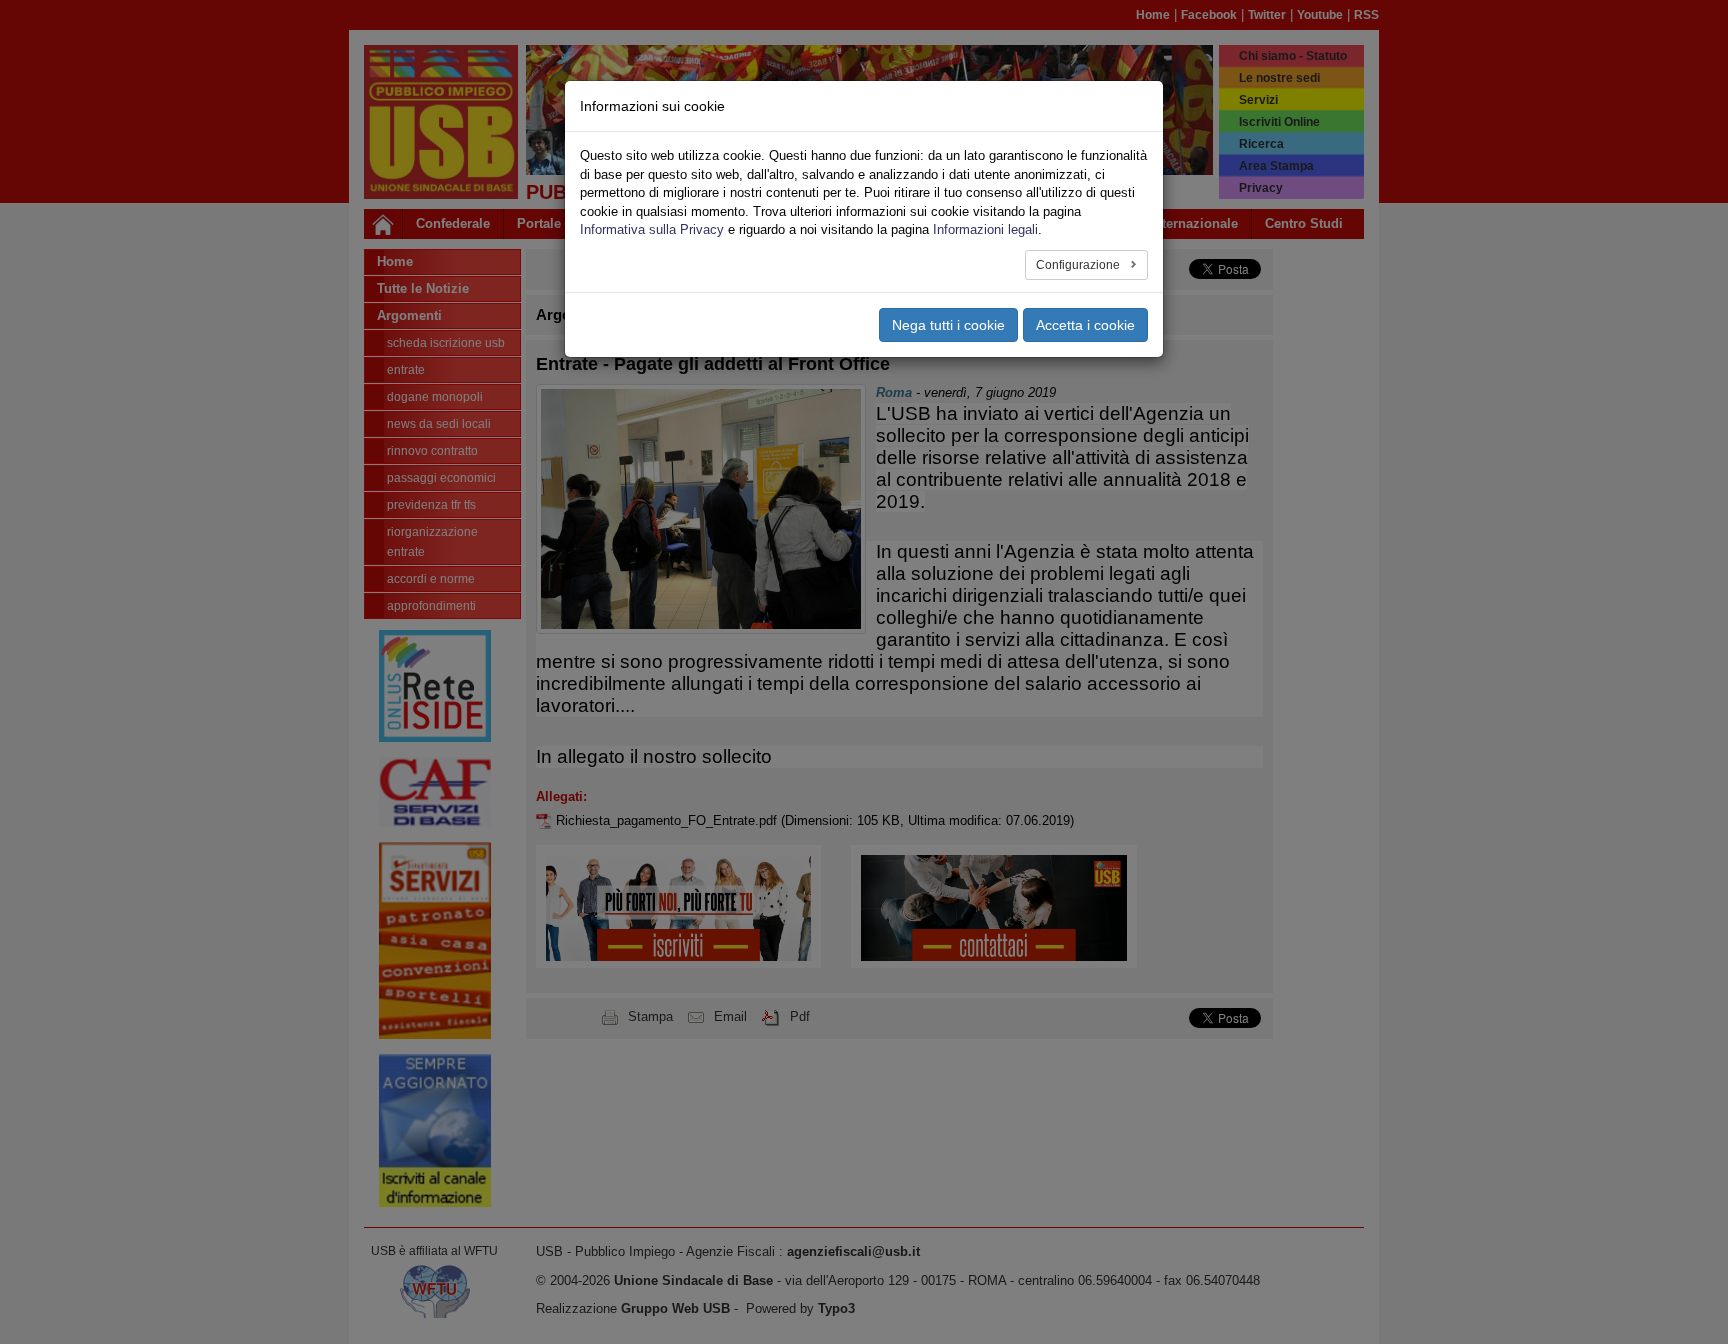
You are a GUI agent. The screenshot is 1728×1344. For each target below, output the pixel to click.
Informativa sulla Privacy (652, 229)
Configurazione (1079, 265)
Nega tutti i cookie (948, 325)
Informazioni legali (985, 229)
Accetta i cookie (1085, 325)
